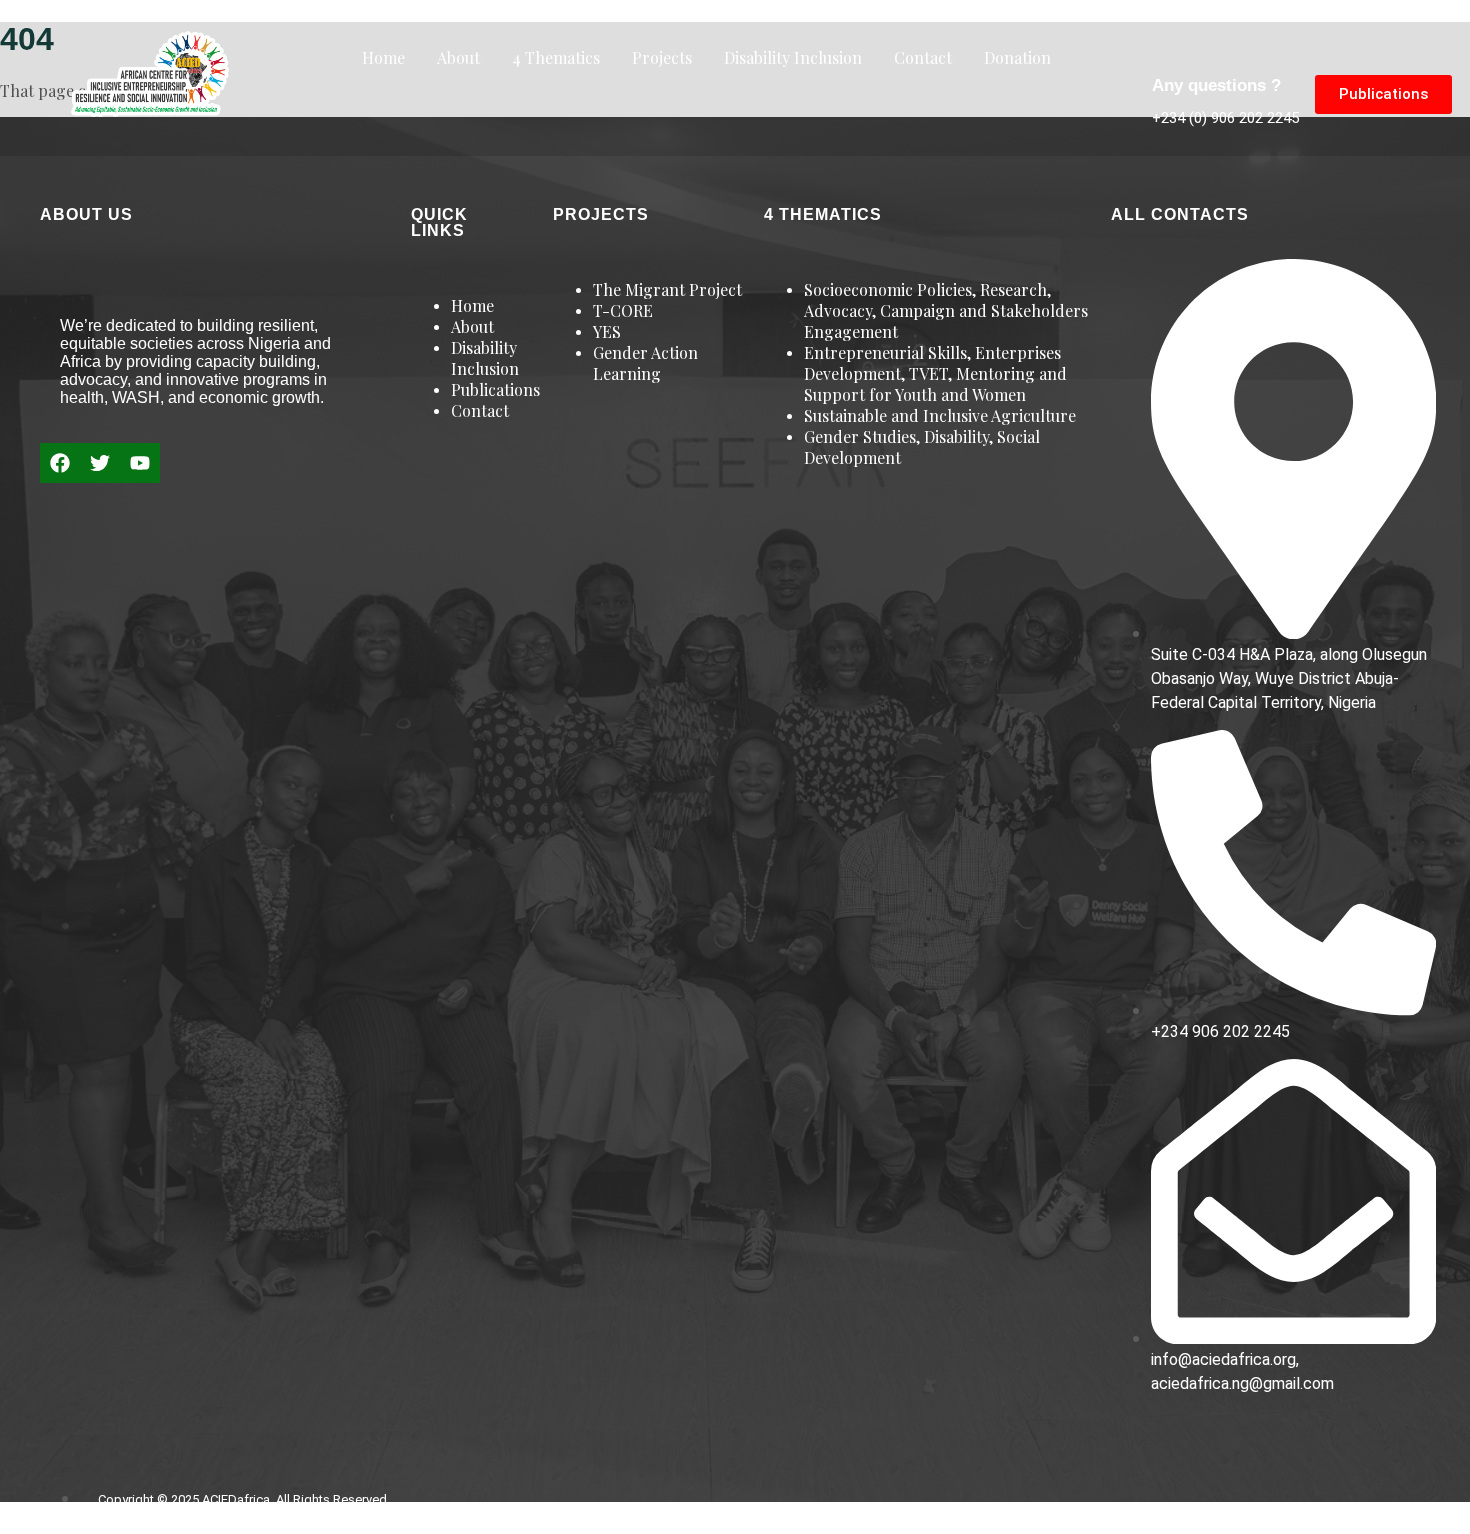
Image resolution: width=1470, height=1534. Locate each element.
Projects (662, 57)
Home (383, 57)
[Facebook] (60, 463)
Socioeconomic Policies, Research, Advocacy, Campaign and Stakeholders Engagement (946, 310)
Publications (495, 389)
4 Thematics (556, 57)
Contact (923, 57)
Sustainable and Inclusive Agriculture (940, 415)
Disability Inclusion (793, 57)
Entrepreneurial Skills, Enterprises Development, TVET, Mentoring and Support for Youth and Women (935, 373)
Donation (1017, 57)
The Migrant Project (667, 289)
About (458, 57)
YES (607, 331)
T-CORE (623, 310)
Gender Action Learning (645, 363)
